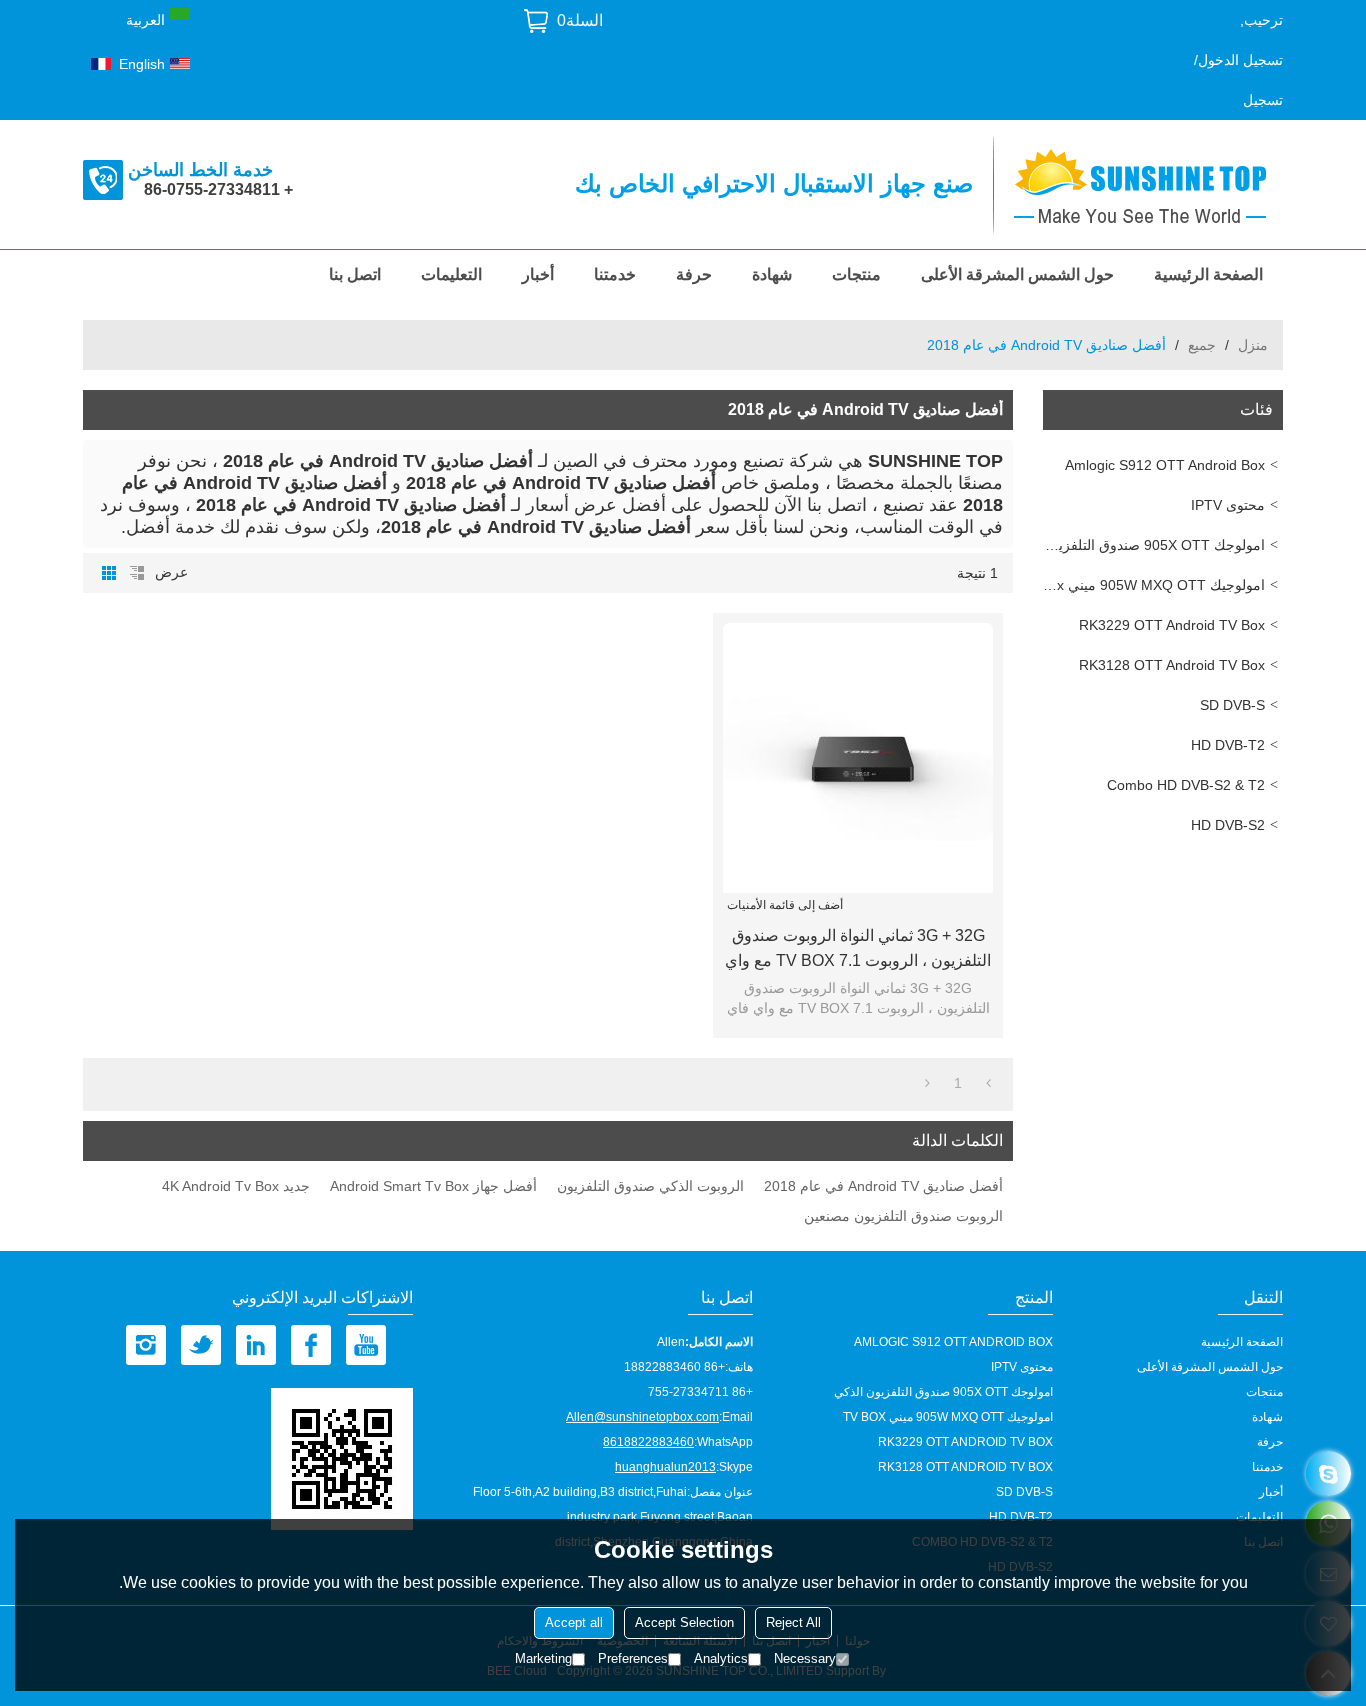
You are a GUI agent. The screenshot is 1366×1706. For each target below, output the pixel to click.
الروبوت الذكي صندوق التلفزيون (650, 1186)
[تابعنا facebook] (311, 1345)
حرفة (694, 274)
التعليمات (451, 274)
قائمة (137, 573)
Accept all (574, 1622)
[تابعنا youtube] (366, 1345)
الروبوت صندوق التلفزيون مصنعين (903, 1216)
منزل (1253, 345)
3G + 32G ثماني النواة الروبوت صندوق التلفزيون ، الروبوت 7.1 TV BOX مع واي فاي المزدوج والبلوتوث (858, 950)
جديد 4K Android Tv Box (236, 1186)
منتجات (856, 274)
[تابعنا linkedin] (256, 1345)
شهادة (772, 274)
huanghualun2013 (665, 1467)
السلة (580, 20)
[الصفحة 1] (988, 1083)
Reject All (793, 1622)
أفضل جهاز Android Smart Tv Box (433, 1186)
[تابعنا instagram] (146, 1345)
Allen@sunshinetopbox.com (642, 1417)
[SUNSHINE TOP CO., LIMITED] (1148, 184)
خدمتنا (615, 274)
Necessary (805, 1658)
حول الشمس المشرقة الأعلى (1017, 274)
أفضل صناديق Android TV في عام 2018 (883, 1186)
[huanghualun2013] (1328, 1473)
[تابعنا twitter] (201, 1345)
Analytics (721, 1658)
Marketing (543, 1658)
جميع (1202, 345)
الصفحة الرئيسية (1208, 274)
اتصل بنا (355, 274)
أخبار (538, 274)
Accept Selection (684, 1622)
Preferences (633, 1658)
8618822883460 (648, 1442)
